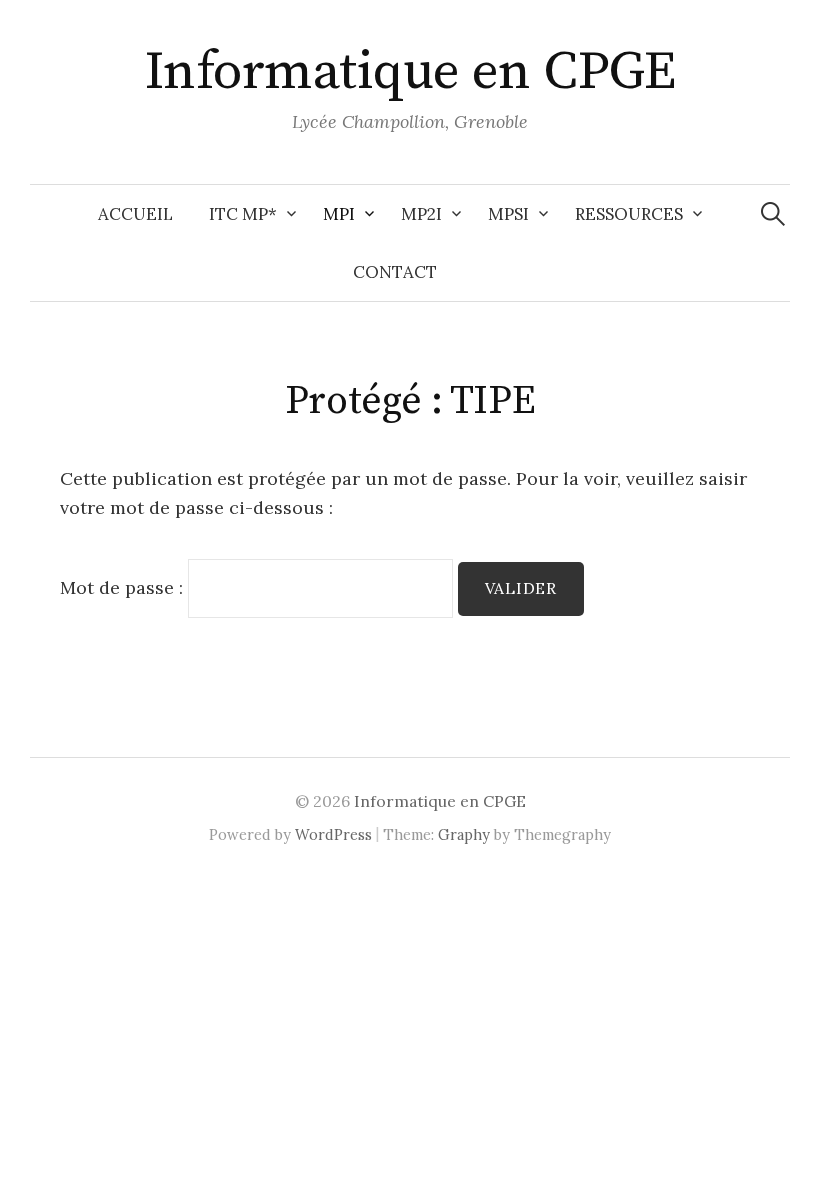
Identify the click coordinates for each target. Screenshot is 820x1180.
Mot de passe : (124, 587)
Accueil (135, 214)
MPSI (508, 214)
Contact (395, 272)
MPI (339, 214)
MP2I (421, 214)
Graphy (464, 834)
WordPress (333, 834)
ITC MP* (243, 214)
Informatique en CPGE (410, 72)
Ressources (629, 214)
